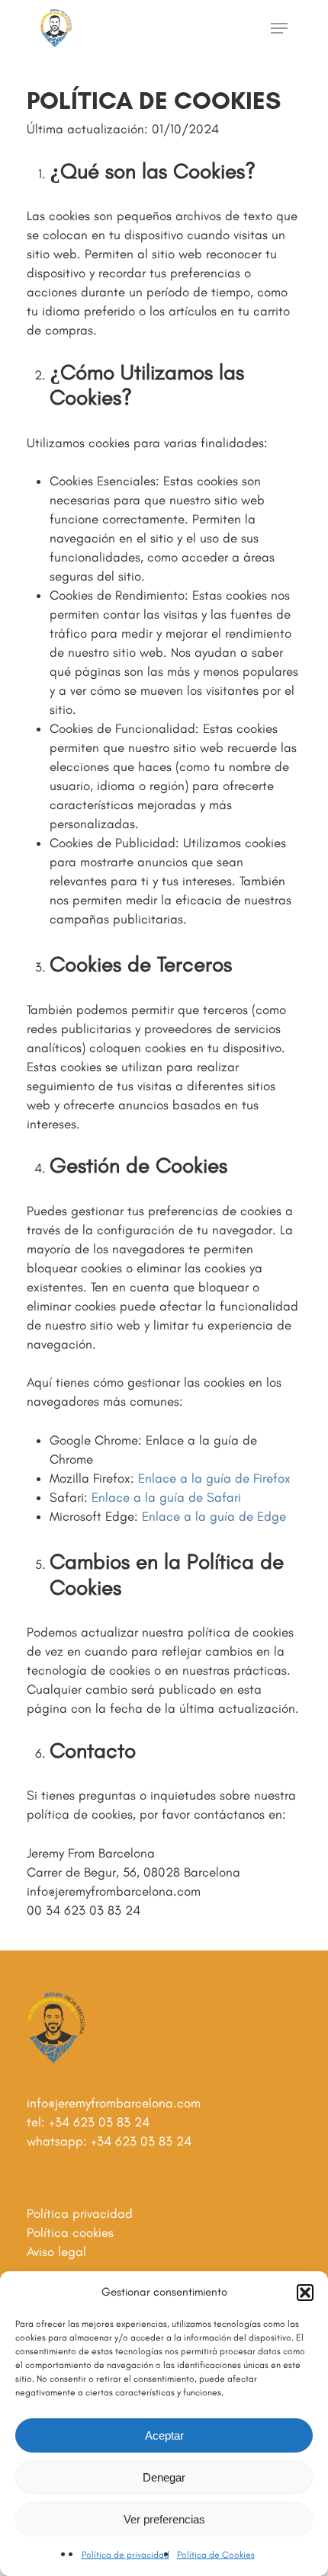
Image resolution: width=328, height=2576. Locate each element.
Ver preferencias (164, 2519)
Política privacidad (80, 2213)
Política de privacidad (125, 2555)
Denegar (164, 2477)
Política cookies (70, 2232)
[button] (305, 2293)
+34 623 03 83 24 (99, 2122)
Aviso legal (56, 2251)
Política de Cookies (216, 2555)
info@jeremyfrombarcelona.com (114, 2103)
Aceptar (164, 2435)
